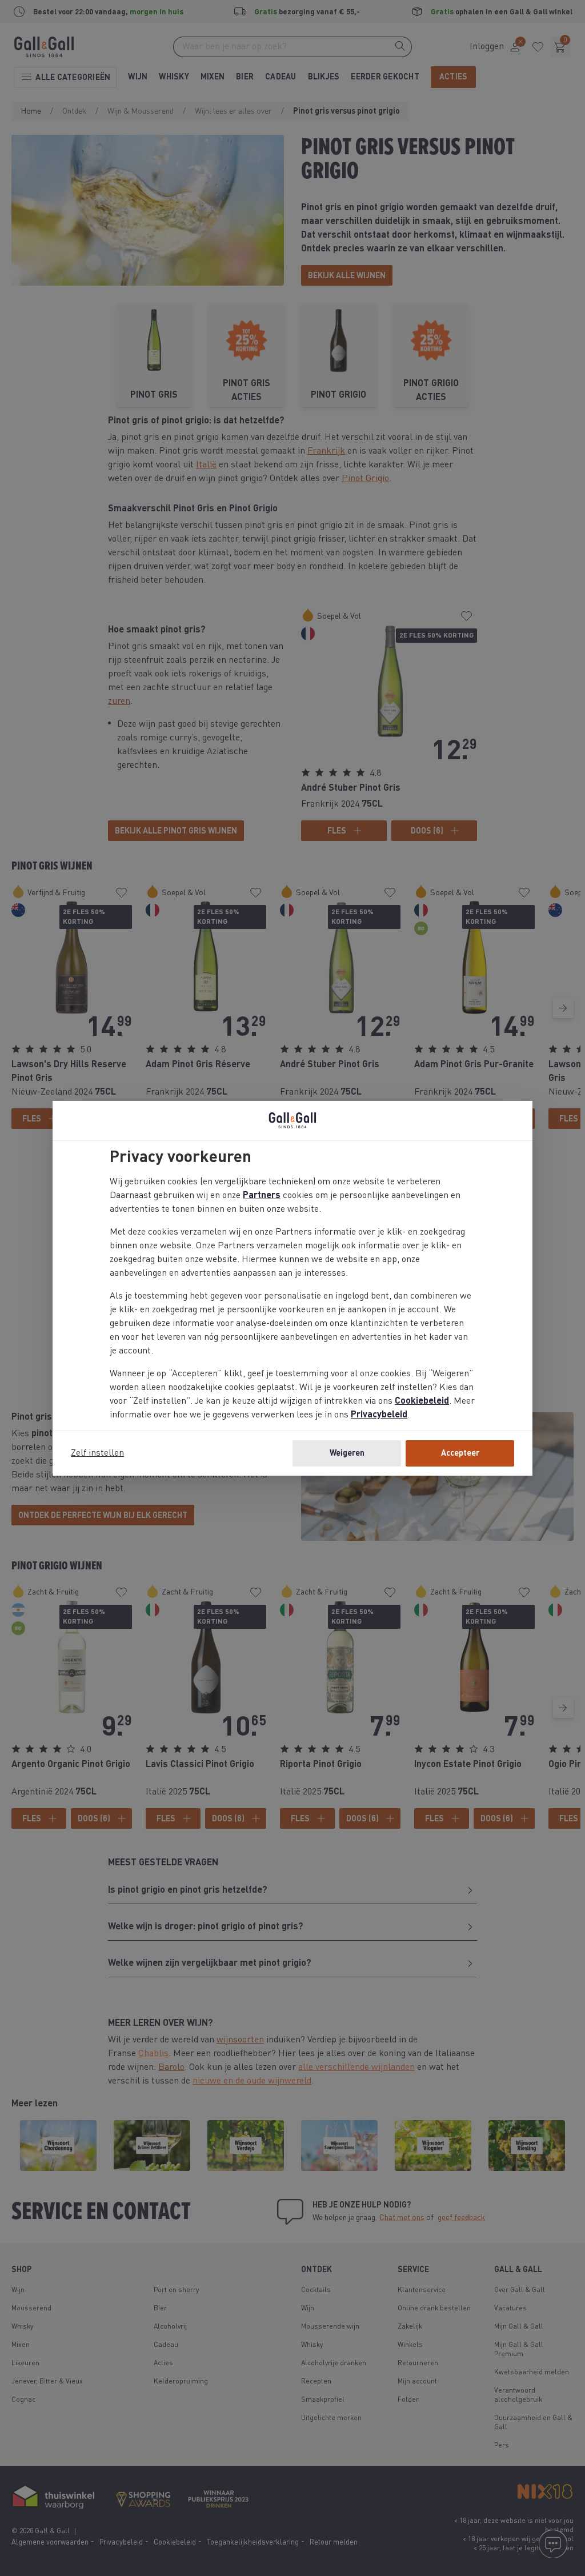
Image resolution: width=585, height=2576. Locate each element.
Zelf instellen (97, 1453)
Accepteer (460, 1453)
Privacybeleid (379, 1415)
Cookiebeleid (422, 1401)
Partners (262, 1196)
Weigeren (347, 1453)
